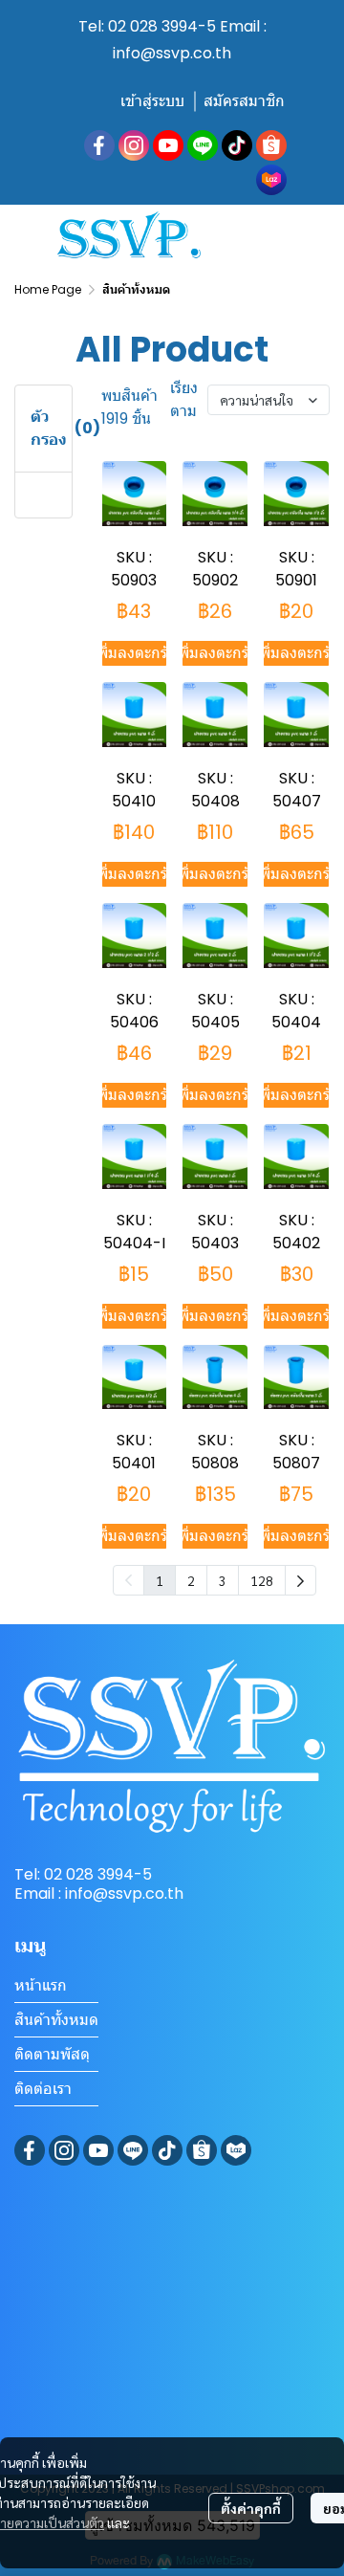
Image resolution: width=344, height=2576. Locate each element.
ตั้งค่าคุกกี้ (251, 2508)
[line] (203, 145)
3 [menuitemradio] (223, 1580)
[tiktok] (237, 145)
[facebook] (99, 145)
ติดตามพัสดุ (52, 2054)
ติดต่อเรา (43, 2089)
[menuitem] (301, 1580)
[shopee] (271, 145)
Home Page (48, 289)
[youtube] (168, 145)
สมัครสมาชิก (244, 101)
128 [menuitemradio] (262, 1580)
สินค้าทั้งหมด (56, 2020)
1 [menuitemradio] (160, 1580)
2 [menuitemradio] (191, 1580)
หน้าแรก (41, 1985)
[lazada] (271, 180)
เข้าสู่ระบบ (152, 101)
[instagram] (134, 145)
